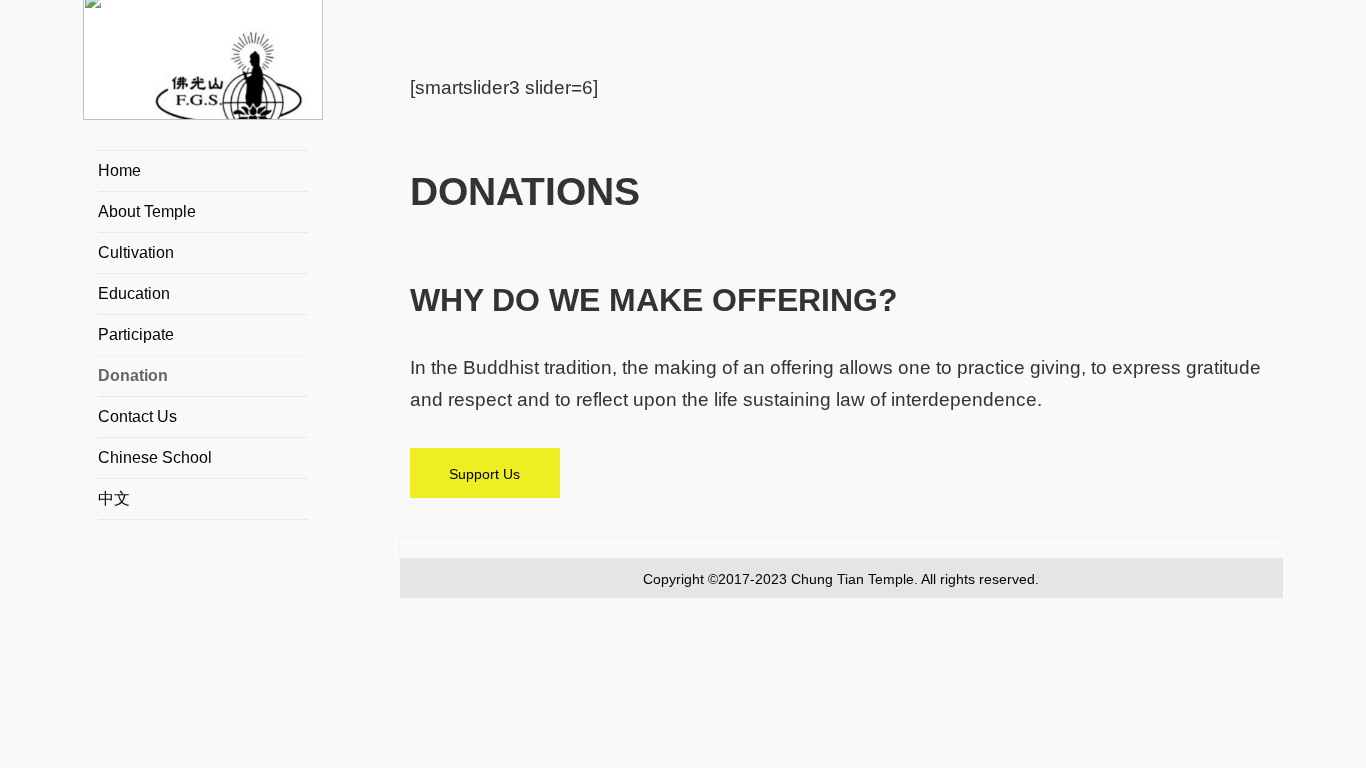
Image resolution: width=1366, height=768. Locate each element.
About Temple (147, 211)
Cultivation (136, 252)
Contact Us (137, 416)
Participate (136, 334)
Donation (133, 375)
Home (119, 170)
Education (134, 293)
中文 (114, 498)
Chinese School (155, 457)
